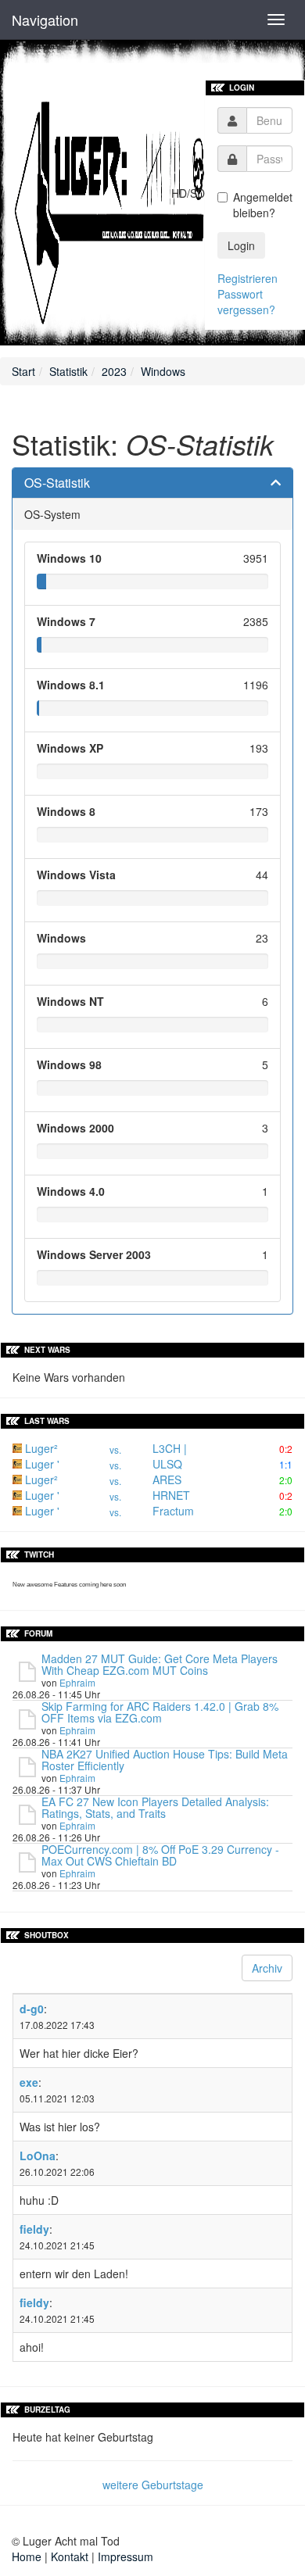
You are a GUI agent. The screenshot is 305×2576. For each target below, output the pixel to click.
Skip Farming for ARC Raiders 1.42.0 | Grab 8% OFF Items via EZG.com (160, 1712)
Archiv (267, 1968)
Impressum (126, 2556)
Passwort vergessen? (246, 302)
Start (23, 371)
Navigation (45, 20)
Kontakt (70, 2556)
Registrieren (248, 278)
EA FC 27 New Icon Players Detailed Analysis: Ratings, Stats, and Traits (155, 1807)
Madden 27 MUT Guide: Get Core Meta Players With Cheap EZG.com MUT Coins (160, 1664)
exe (29, 2082)
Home (27, 2556)
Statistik (68, 371)
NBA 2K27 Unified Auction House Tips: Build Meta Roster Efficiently (165, 1760)
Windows (163, 371)
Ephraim (77, 1682)
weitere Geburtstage (153, 2485)
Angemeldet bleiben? (263, 205)
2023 (114, 371)
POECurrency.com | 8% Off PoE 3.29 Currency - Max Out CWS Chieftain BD (160, 1855)
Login (241, 245)
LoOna (38, 2156)
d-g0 (32, 2009)
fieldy (34, 2229)
